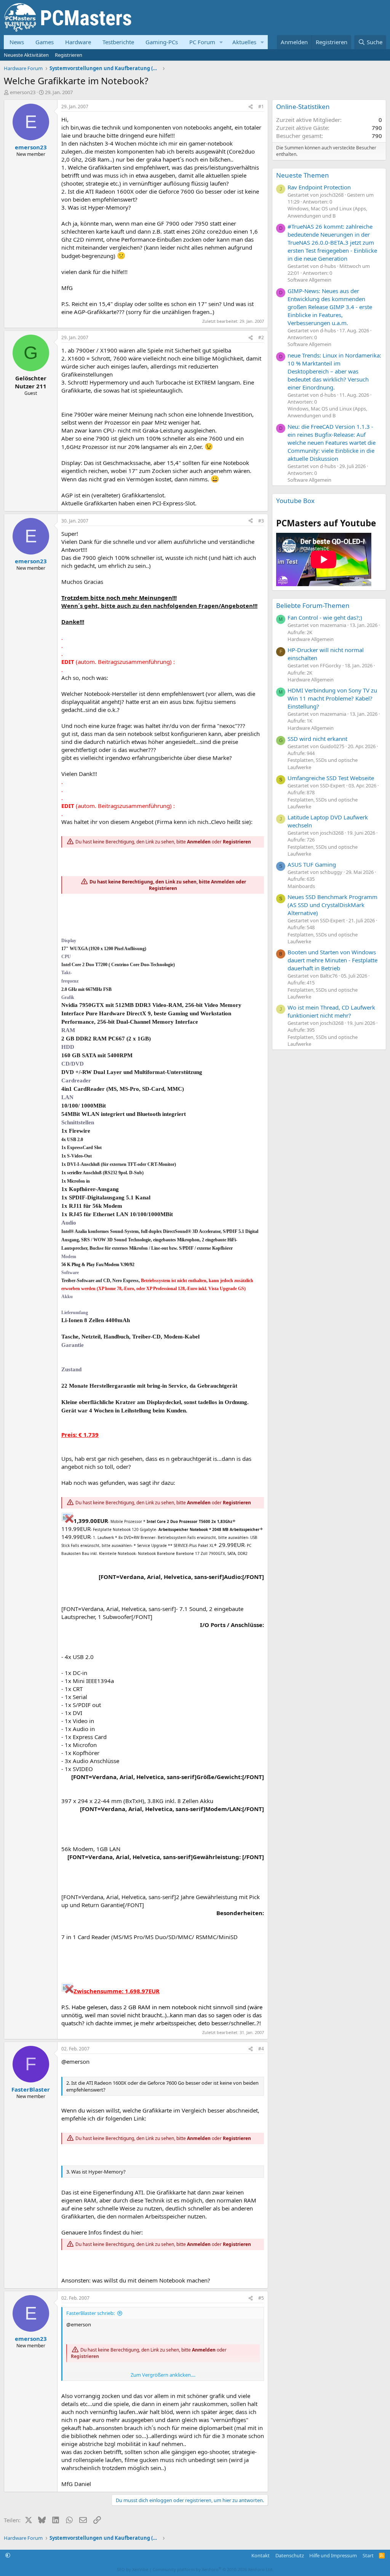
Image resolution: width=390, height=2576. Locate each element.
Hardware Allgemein (311, 639)
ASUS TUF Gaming (312, 864)
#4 (261, 2049)
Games (45, 42)
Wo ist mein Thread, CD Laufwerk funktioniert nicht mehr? (331, 1011)
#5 (261, 2298)
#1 (261, 107)
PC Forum (202, 42)
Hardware (78, 42)
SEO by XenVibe (133, 2569)
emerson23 (23, 92)
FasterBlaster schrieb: (90, 2313)
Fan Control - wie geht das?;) (325, 617)
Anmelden (199, 842)
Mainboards (301, 886)
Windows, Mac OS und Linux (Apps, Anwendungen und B (327, 212)
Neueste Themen (303, 175)
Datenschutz (290, 2555)
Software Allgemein (309, 280)
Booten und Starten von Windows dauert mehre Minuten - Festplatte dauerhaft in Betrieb (332, 960)
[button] (221, 42)
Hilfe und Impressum (333, 2555)
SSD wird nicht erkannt (317, 739)
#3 (261, 521)
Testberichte (118, 42)
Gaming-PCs (162, 42)
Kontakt (261, 2555)
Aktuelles (244, 42)
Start (368, 2555)
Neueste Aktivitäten (26, 55)
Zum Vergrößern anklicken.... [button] (163, 2375)
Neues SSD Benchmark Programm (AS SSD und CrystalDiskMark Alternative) (332, 905)
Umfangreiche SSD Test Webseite (331, 778)
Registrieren (69, 55)
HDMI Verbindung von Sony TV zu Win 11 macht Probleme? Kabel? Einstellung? (332, 698)
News (17, 42)
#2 (261, 337)
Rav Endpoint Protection (319, 187)
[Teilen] (251, 107)
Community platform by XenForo (213, 2569)
